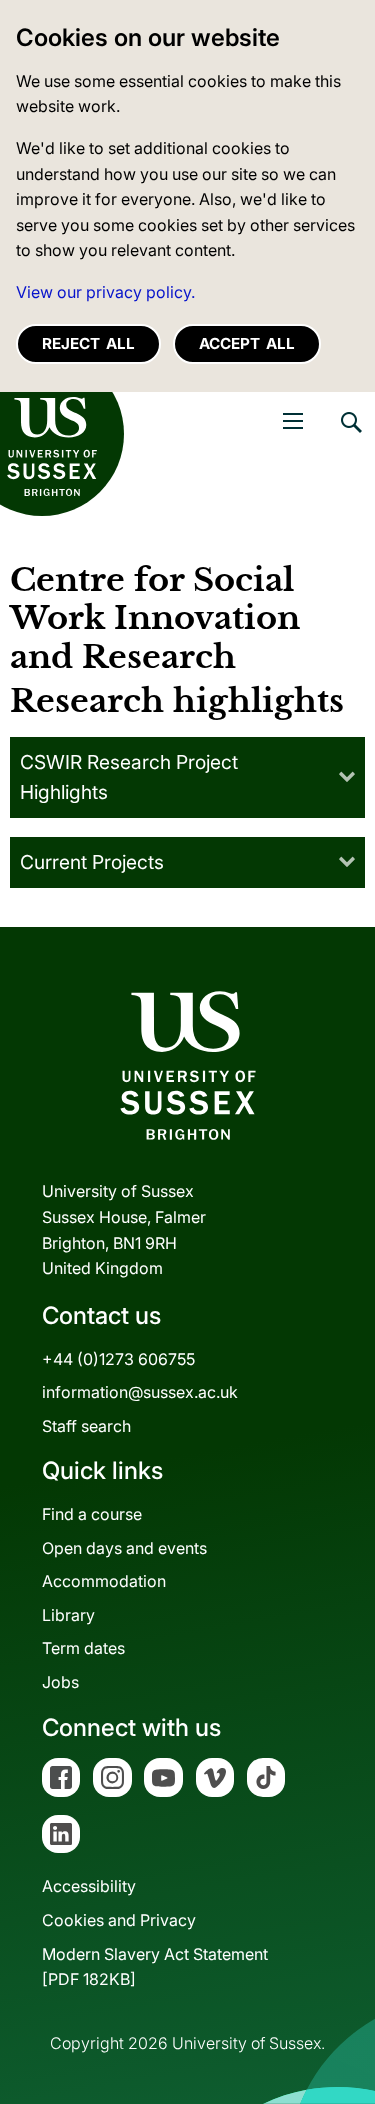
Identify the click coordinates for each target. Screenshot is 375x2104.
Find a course (92, 1514)
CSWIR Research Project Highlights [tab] (129, 777)
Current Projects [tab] (92, 862)
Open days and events (124, 1548)
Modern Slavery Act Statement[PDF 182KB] (155, 1967)
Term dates (83, 1648)
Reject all (88, 343)
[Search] (350, 437)
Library (68, 1615)
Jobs (60, 1682)
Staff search (86, 1426)
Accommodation (104, 1581)
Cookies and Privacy (119, 1920)
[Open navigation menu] (293, 421)
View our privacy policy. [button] (105, 292)
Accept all (247, 343)
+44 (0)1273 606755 (118, 1359)
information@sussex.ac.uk (140, 1392)
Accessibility (89, 1886)
